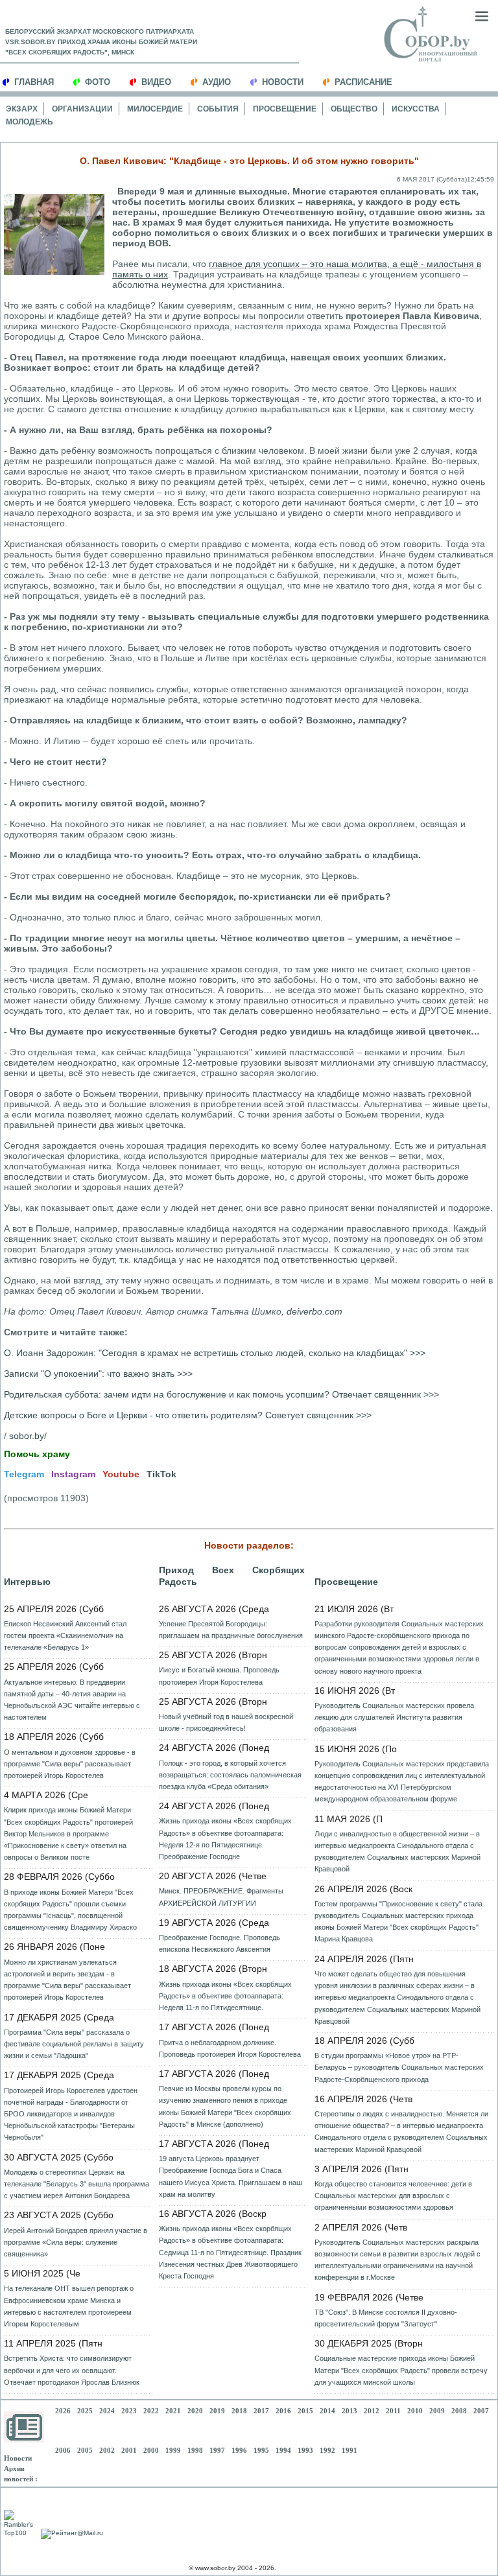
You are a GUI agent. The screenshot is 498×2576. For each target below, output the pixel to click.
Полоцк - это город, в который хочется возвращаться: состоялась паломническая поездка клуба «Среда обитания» (230, 1775)
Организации (82, 109)
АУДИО (217, 82)
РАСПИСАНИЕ (363, 82)
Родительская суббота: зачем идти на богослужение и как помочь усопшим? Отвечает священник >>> (221, 1394)
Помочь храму (37, 1454)
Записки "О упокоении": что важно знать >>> (98, 1374)
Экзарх (22, 109)
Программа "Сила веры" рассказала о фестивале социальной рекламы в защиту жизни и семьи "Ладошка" (74, 2044)
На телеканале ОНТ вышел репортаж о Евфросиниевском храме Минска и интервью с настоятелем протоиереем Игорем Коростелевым (69, 2306)
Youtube (121, 1474)
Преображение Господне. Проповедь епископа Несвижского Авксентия (219, 1943)
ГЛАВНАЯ (34, 82)
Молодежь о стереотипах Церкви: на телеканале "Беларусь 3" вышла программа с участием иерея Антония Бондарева (77, 2184)
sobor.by (27, 1436)
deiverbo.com (314, 1311)
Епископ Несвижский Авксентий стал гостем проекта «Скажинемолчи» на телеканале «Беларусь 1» (65, 1635)
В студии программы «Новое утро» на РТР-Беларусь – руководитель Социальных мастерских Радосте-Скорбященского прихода (399, 2067)
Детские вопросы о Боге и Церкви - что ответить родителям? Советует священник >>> (188, 1415)
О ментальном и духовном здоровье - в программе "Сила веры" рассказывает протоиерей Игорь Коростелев (70, 1764)
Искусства (416, 109)
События (218, 109)
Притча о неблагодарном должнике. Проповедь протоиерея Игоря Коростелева (230, 2048)
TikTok (161, 1474)
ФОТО (98, 82)
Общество (354, 109)
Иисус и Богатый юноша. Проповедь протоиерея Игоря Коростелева (219, 1676)
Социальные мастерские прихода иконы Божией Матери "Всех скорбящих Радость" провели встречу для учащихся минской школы (401, 2370)
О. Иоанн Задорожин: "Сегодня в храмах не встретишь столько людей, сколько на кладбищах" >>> (215, 1353)
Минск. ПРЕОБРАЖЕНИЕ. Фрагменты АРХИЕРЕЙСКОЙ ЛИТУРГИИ (221, 1897)
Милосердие (155, 109)
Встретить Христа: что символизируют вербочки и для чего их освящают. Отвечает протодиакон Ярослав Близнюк (72, 2370)
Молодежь (30, 122)
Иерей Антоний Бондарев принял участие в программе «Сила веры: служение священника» (76, 2242)
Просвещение (285, 109)
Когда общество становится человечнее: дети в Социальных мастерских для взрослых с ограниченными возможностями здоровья (393, 2195)
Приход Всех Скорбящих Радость (232, 1576)
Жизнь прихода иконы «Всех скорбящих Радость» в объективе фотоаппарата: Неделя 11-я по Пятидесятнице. (225, 1996)
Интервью (27, 1582)
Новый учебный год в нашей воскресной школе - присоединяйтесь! (226, 1722)
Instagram (73, 1474)
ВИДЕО (156, 82)
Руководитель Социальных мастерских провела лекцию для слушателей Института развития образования (394, 1717)
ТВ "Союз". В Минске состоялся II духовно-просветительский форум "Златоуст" (386, 2318)
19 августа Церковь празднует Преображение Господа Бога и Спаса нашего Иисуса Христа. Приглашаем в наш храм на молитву (231, 2176)
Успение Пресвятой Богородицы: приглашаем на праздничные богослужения (231, 1630)
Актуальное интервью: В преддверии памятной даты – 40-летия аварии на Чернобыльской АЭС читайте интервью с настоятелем (72, 1700)
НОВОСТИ (283, 82)
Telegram (24, 1474)
